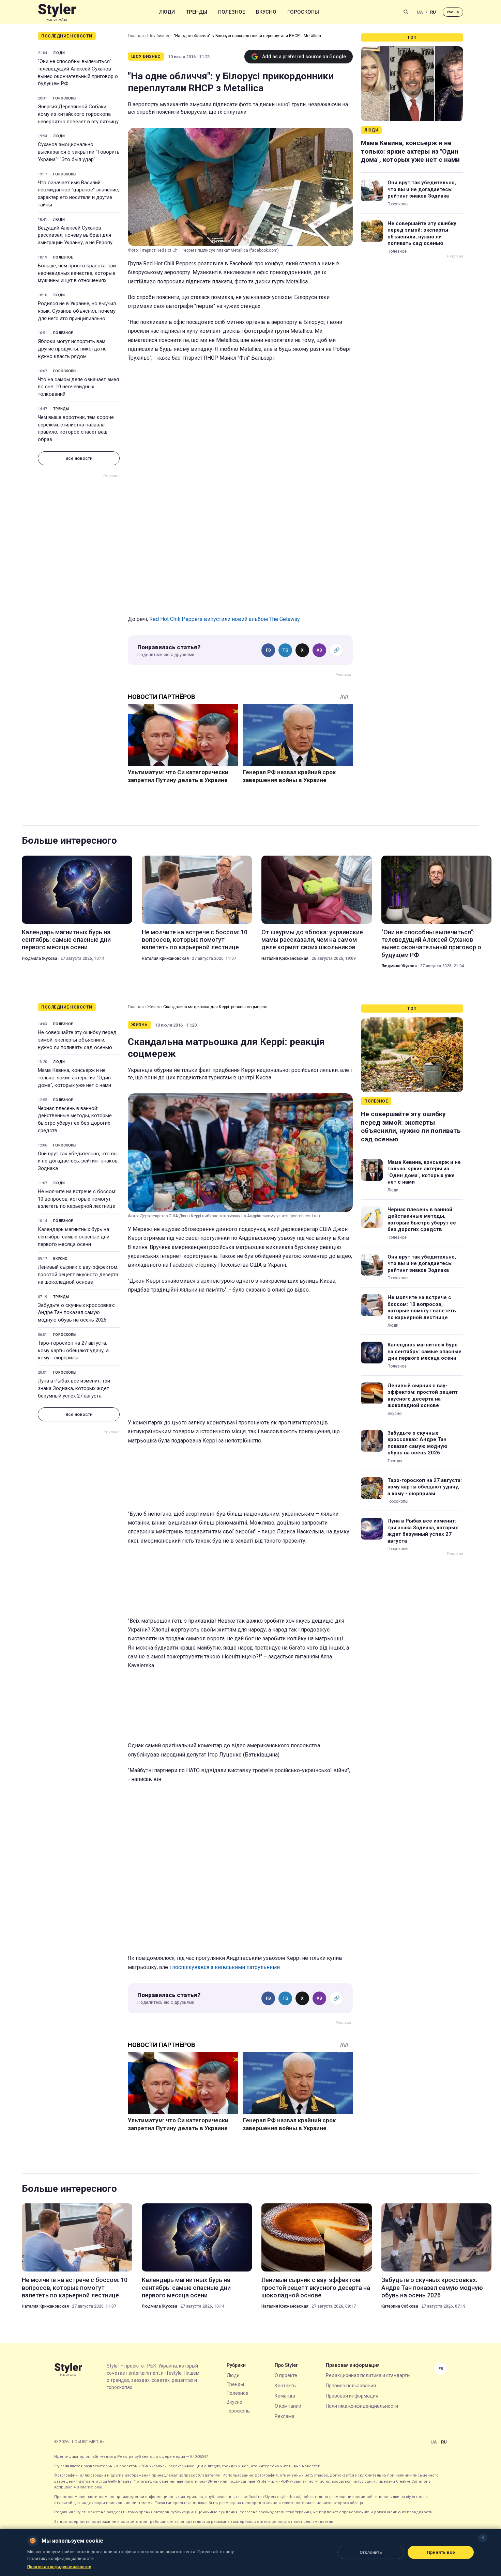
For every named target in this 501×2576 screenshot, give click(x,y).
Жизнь (154, 1007)
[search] (406, 12)
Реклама (285, 2416)
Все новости (79, 458)
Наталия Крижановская (165, 958)
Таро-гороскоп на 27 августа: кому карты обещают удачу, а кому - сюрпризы (73, 1351)
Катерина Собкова (400, 2306)
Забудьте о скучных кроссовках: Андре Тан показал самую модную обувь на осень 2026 (76, 1313)
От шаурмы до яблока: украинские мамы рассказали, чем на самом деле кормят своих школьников (312, 940)
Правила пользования (351, 2386)
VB (319, 650)
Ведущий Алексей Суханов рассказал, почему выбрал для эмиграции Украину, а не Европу (75, 235)
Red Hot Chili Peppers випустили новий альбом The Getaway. (225, 619)
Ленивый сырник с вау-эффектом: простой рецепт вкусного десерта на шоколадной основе (78, 1275)
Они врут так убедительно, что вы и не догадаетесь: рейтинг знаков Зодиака (422, 189)
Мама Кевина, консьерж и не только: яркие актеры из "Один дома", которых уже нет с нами (410, 151)
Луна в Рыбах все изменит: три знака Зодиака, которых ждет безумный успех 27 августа (74, 1388)
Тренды (196, 12)
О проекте (286, 2375)
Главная (136, 36)
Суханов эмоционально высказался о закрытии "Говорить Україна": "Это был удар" (79, 152)
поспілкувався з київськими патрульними (226, 1967)
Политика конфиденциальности (362, 2406)
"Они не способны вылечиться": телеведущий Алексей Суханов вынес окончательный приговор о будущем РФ (78, 72)
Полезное (232, 12)
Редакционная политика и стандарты (368, 2375)
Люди (167, 12)
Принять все (441, 2552)
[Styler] (57, 12)
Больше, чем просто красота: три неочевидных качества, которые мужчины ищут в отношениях (77, 273)
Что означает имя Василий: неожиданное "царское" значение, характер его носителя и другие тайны (78, 194)
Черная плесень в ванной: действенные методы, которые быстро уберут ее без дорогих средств (75, 1119)
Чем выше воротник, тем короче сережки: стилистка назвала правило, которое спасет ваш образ (76, 428)
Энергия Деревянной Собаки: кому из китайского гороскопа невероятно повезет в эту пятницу (78, 114)
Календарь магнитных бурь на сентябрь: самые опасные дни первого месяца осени (66, 940)
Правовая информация (352, 2396)
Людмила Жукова (40, 958)
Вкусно (266, 12)
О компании (288, 2406)
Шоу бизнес (159, 36)
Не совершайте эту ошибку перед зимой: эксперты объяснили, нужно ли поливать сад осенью (422, 233)
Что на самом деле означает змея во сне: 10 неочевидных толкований (78, 387)
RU (433, 12)
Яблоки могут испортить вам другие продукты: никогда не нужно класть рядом (72, 349)
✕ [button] (483, 2538)
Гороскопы (303, 12)
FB (268, 650)
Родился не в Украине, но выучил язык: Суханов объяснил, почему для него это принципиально (77, 311)
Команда (285, 2396)
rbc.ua (453, 12)
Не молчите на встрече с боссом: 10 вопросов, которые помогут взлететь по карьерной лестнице (195, 940)
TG (285, 650)
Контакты (286, 2386)
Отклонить (371, 2552)
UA (420, 12)
